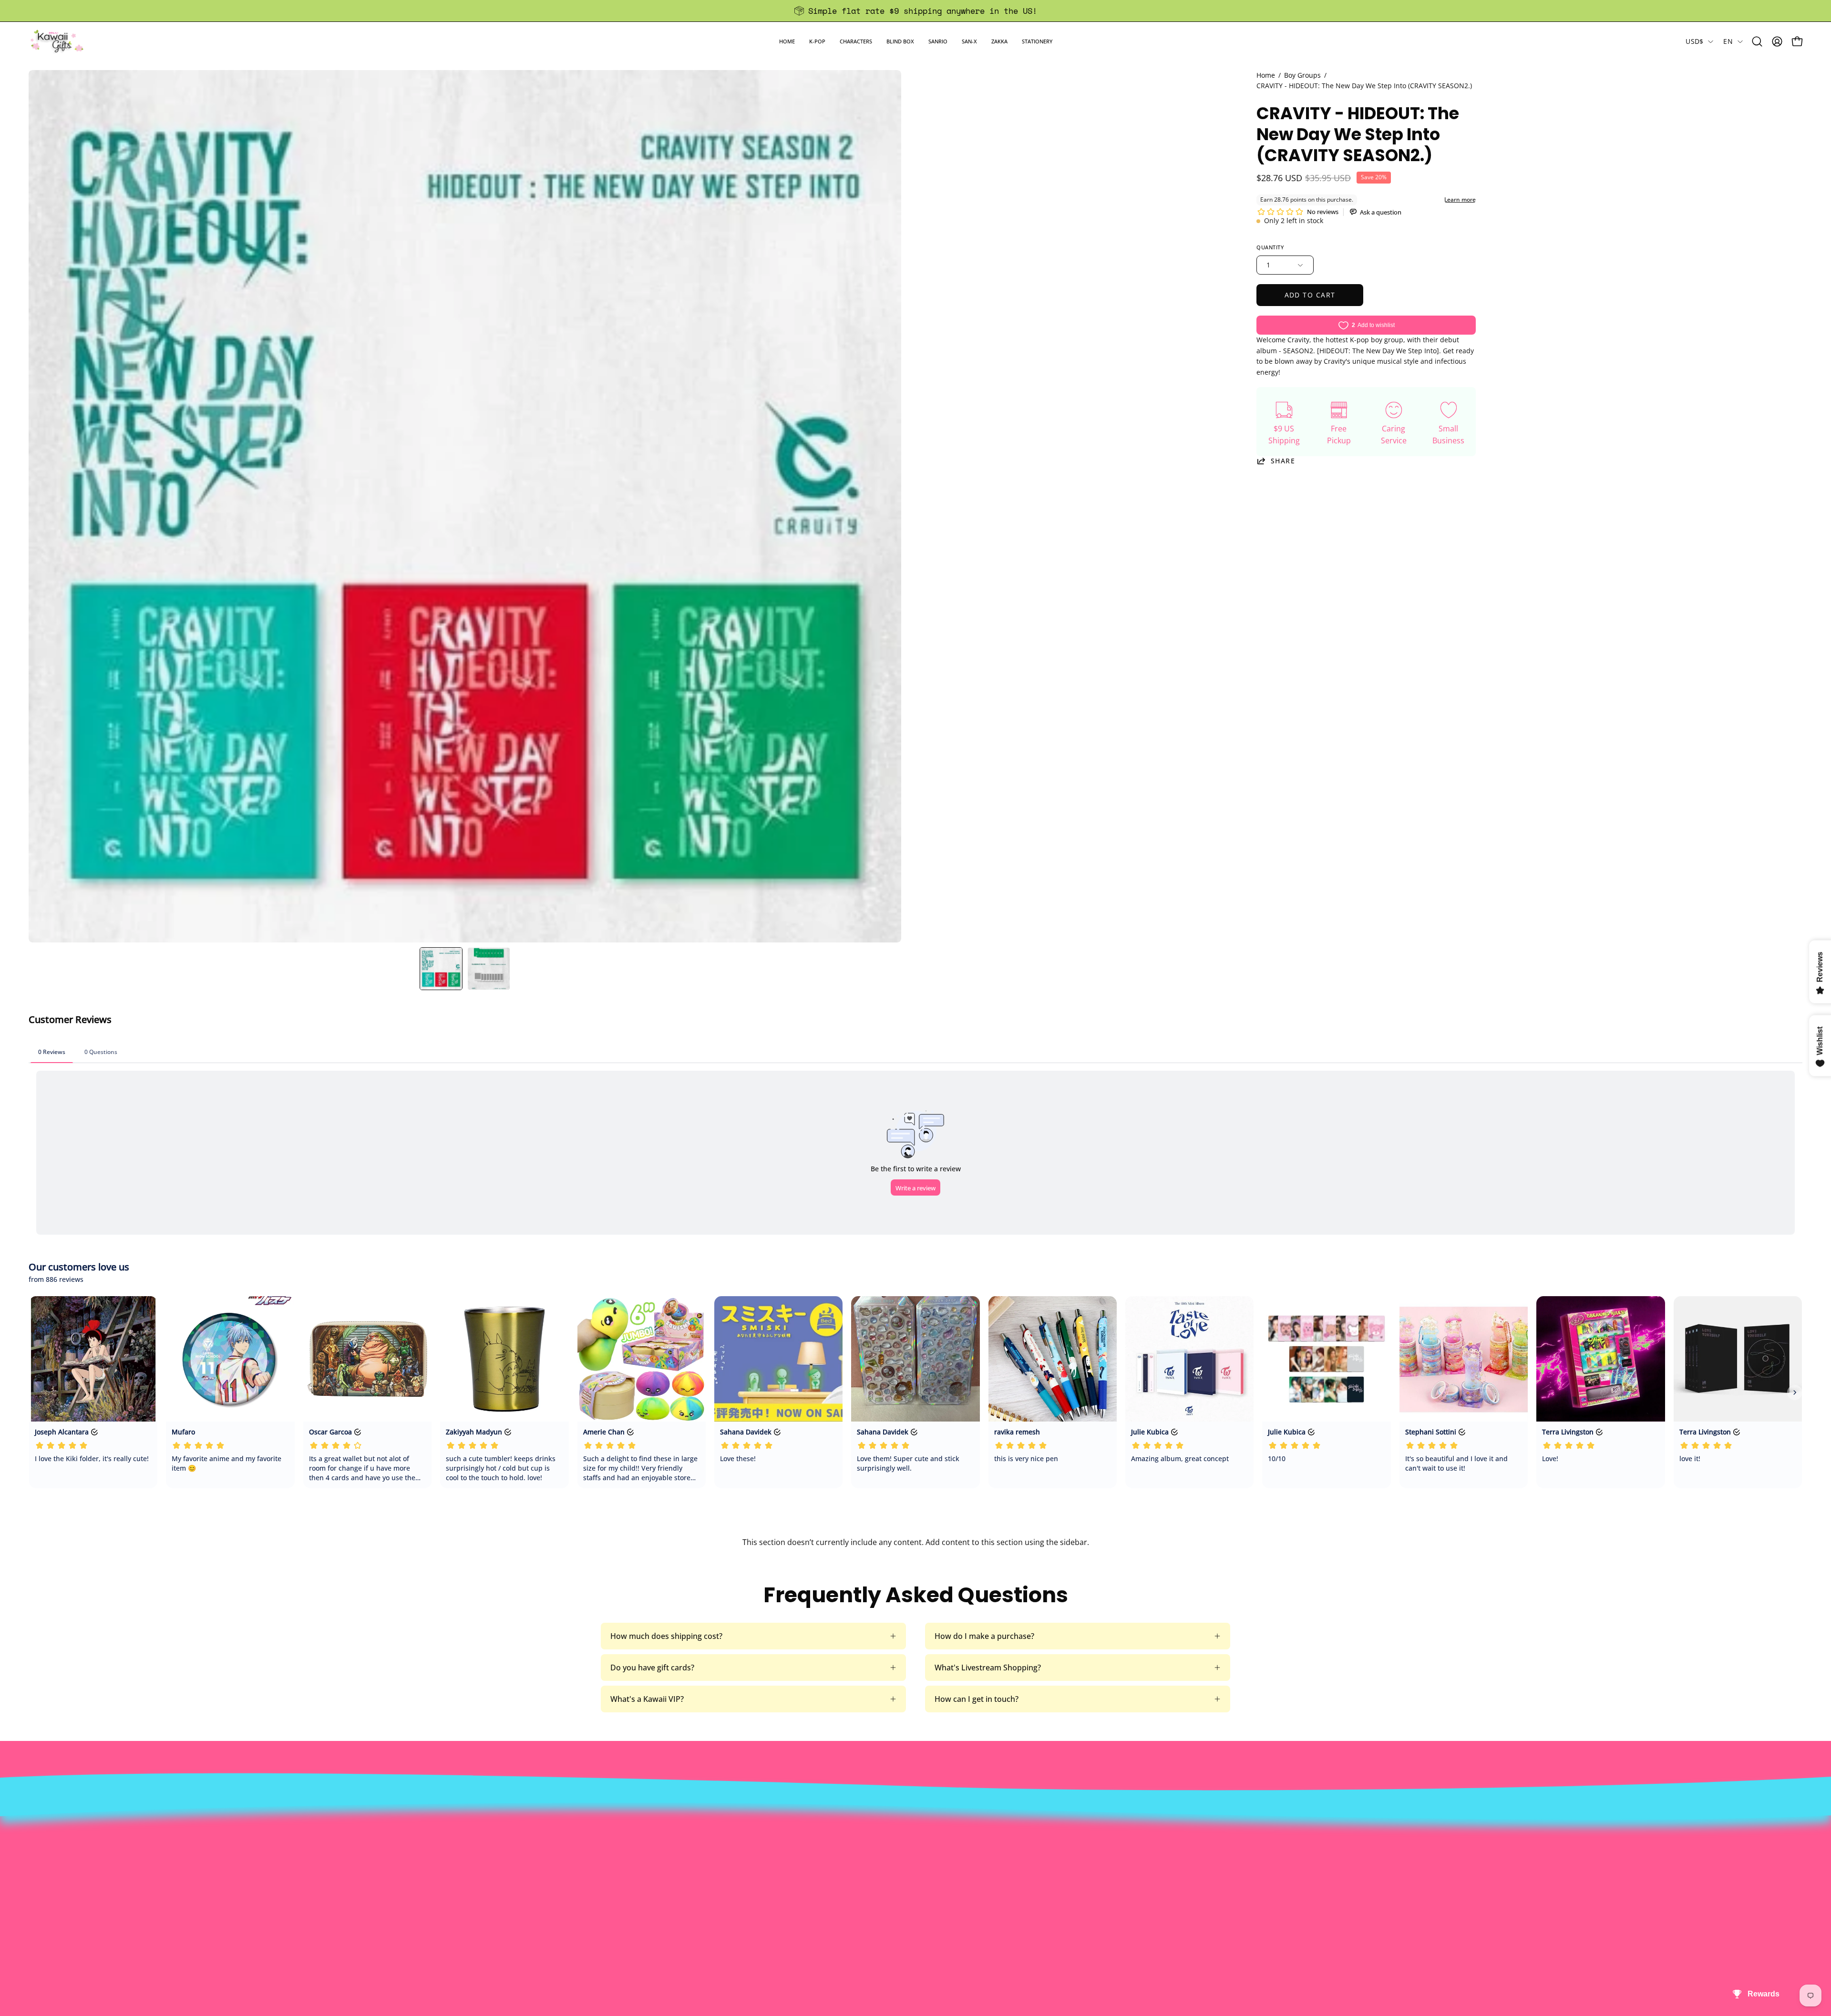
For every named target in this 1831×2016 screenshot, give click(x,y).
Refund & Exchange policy (523, 1847)
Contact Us (855, 1831)
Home (1266, 75)
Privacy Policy (501, 1894)
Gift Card (851, 1862)
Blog (843, 1878)
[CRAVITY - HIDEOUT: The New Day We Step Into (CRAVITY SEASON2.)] (441, 969)
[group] (915, 11)
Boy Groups (1302, 75)
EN (1728, 41)
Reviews (850, 1894)
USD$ (1694, 41)
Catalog (490, 1862)
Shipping (851, 1847)
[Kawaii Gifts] (57, 41)
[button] (817, 41)
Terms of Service (507, 1878)
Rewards (492, 1831)
